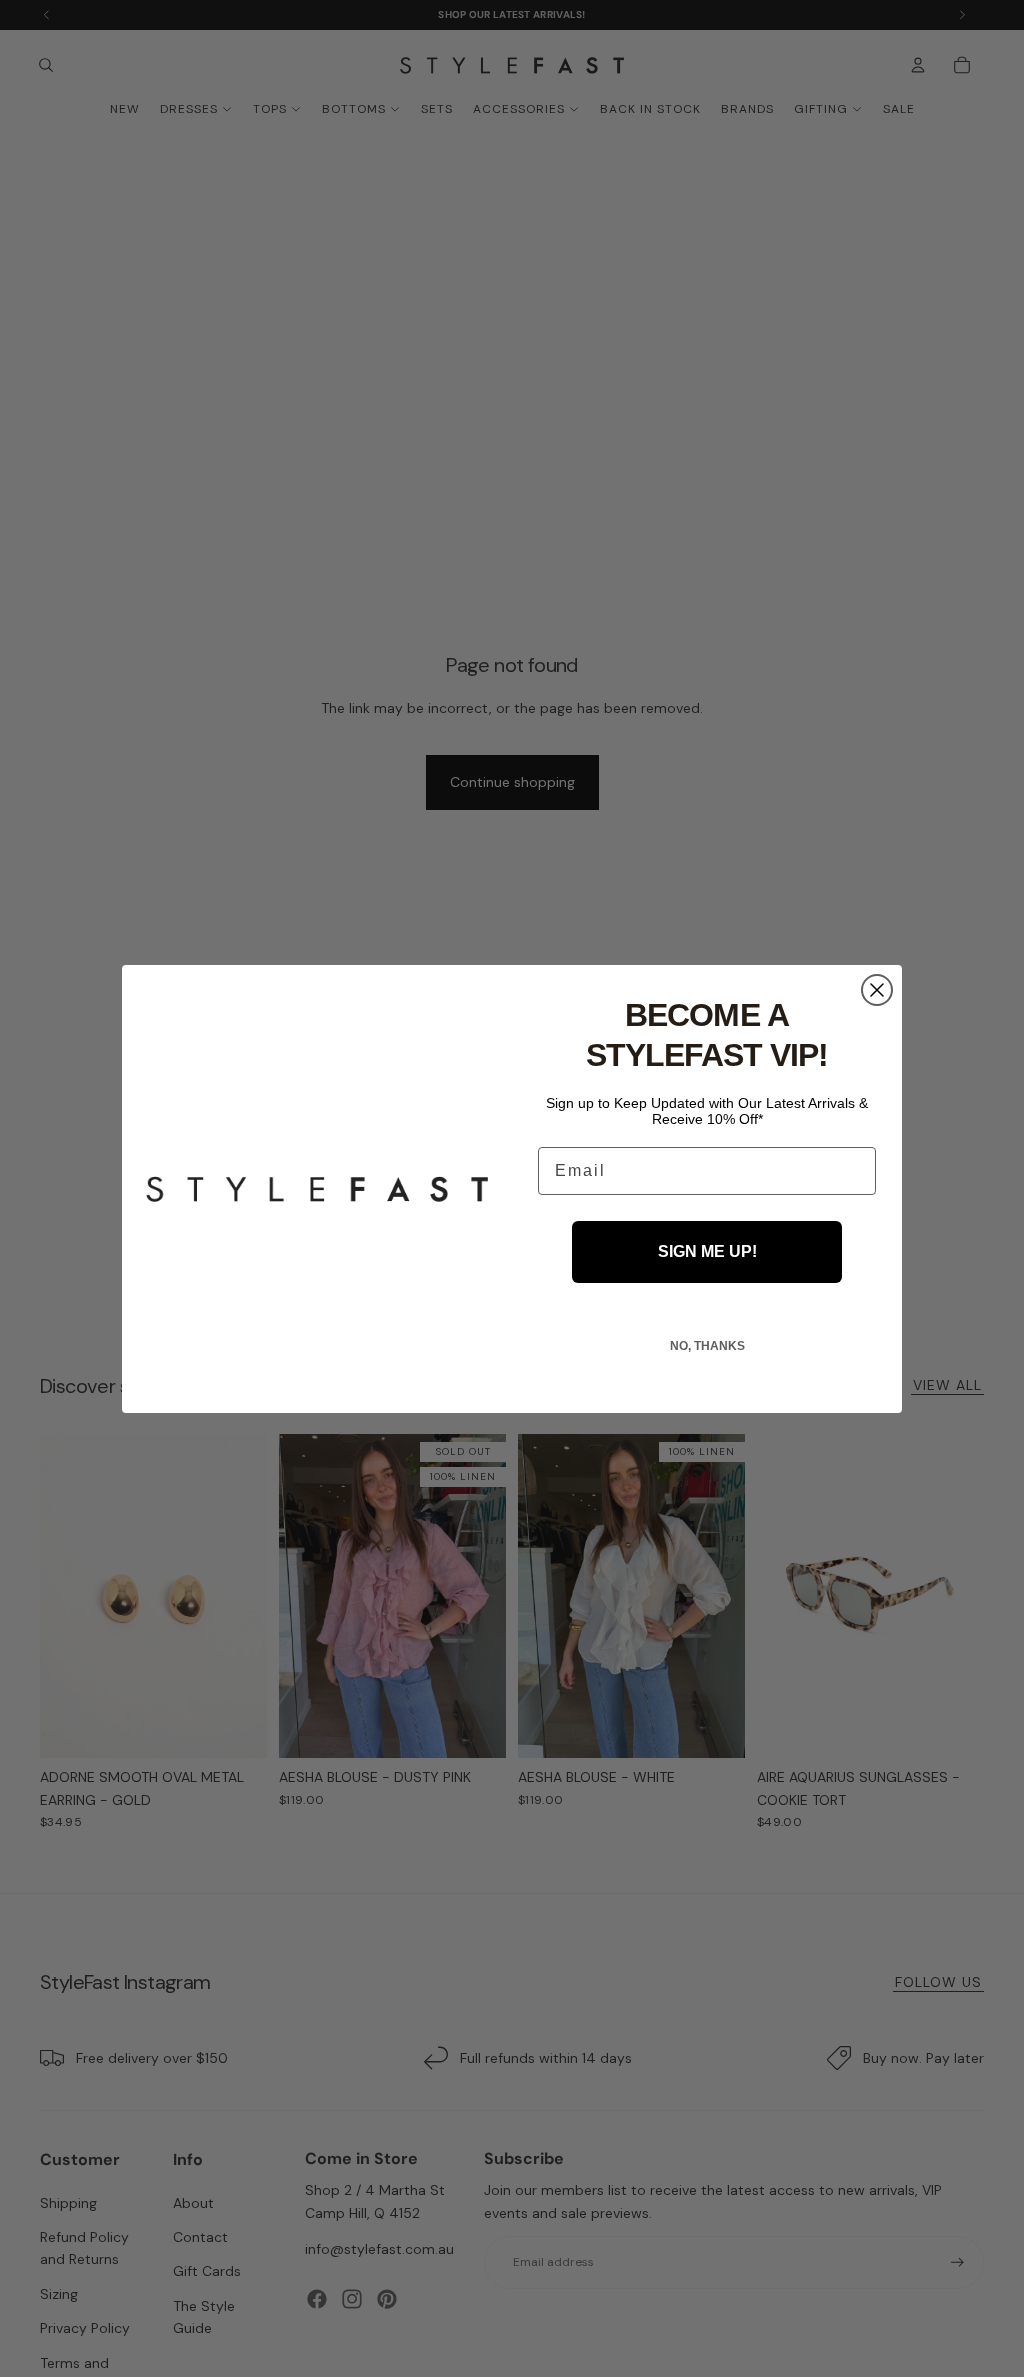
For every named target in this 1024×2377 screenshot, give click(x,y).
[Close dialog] (877, 990)
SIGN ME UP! (707, 1251)
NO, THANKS (707, 1346)
